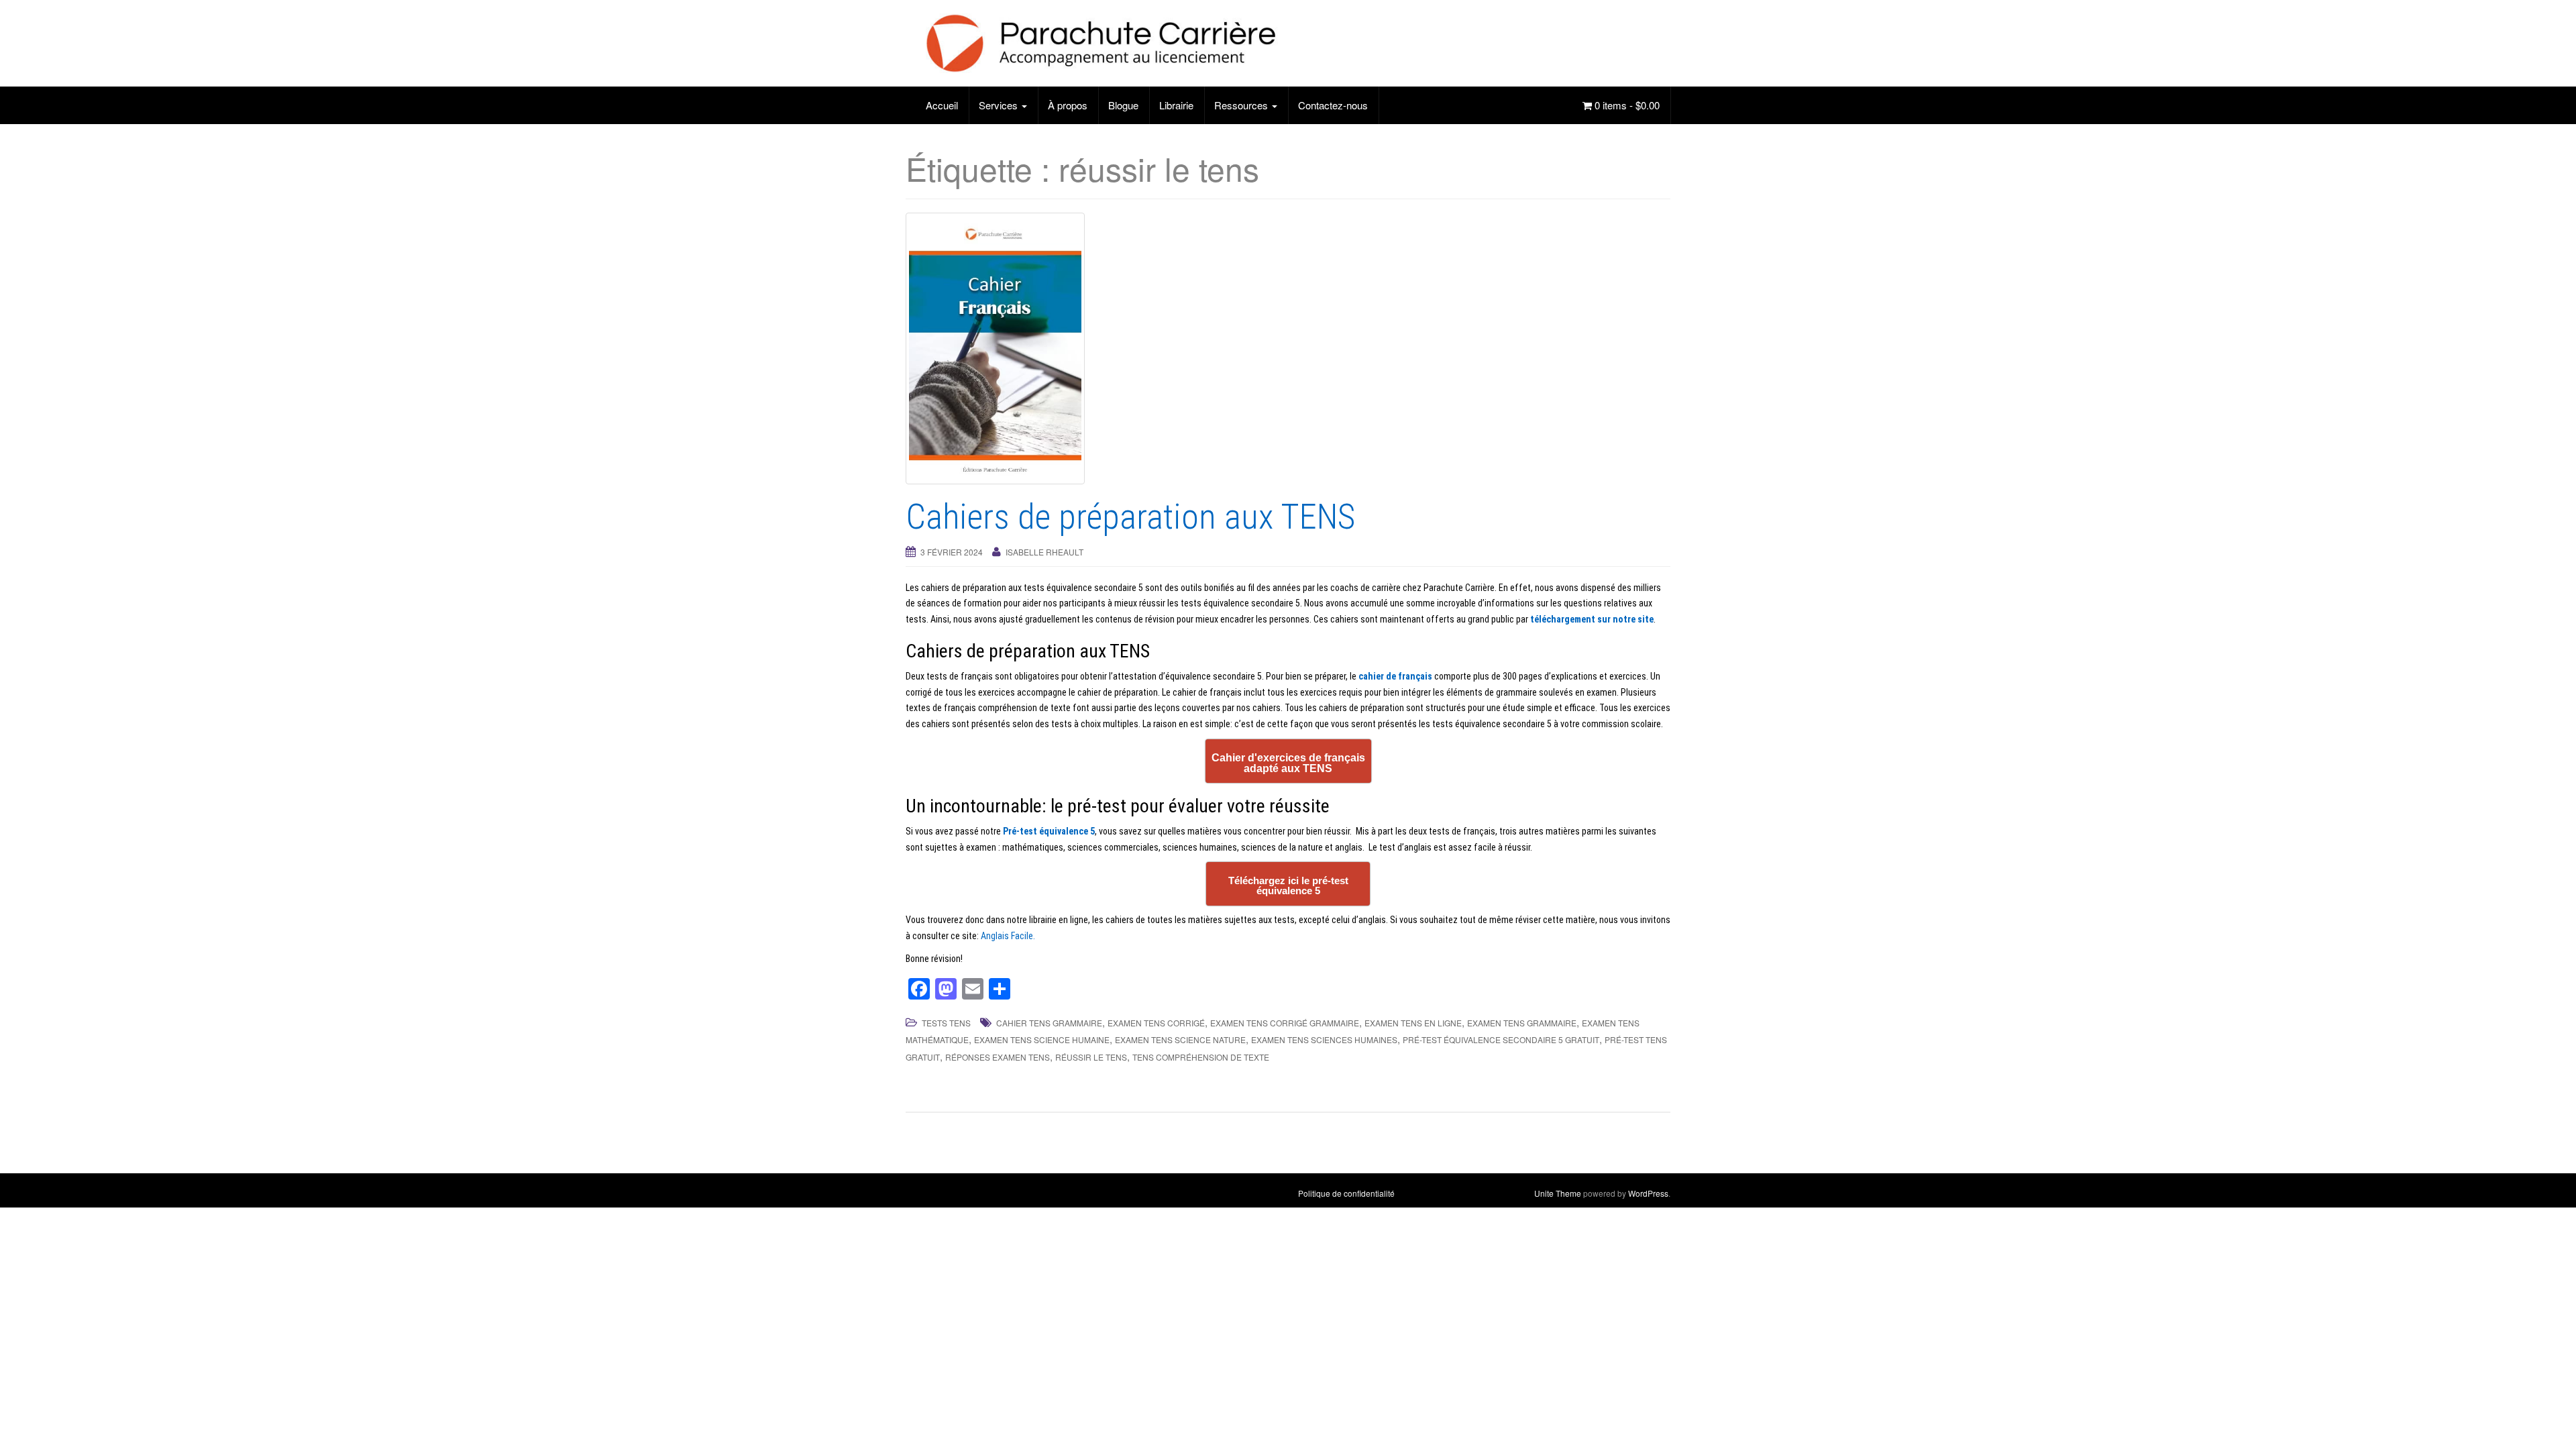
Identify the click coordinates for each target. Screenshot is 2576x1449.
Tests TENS (946, 1023)
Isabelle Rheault (1044, 552)
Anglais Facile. (1008, 936)
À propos (1068, 105)
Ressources (1242, 105)
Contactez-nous (1333, 105)
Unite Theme (1558, 1193)
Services (1000, 105)
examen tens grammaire (1522, 1023)
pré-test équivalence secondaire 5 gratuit (1501, 1039)
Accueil (942, 105)
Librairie (1176, 105)
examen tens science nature (1180, 1039)
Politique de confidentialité (1346, 1193)
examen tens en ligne (1413, 1023)
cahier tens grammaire (1049, 1023)
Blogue (1123, 105)
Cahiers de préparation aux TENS (1130, 517)
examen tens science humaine (1042, 1039)
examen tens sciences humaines (1324, 1039)
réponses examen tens (998, 1057)
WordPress (1648, 1193)
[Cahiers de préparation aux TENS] (1288, 348)
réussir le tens (1091, 1057)
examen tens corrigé (1156, 1023)
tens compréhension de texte (1201, 1057)
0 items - (1626, 105)
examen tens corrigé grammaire (1285, 1023)
